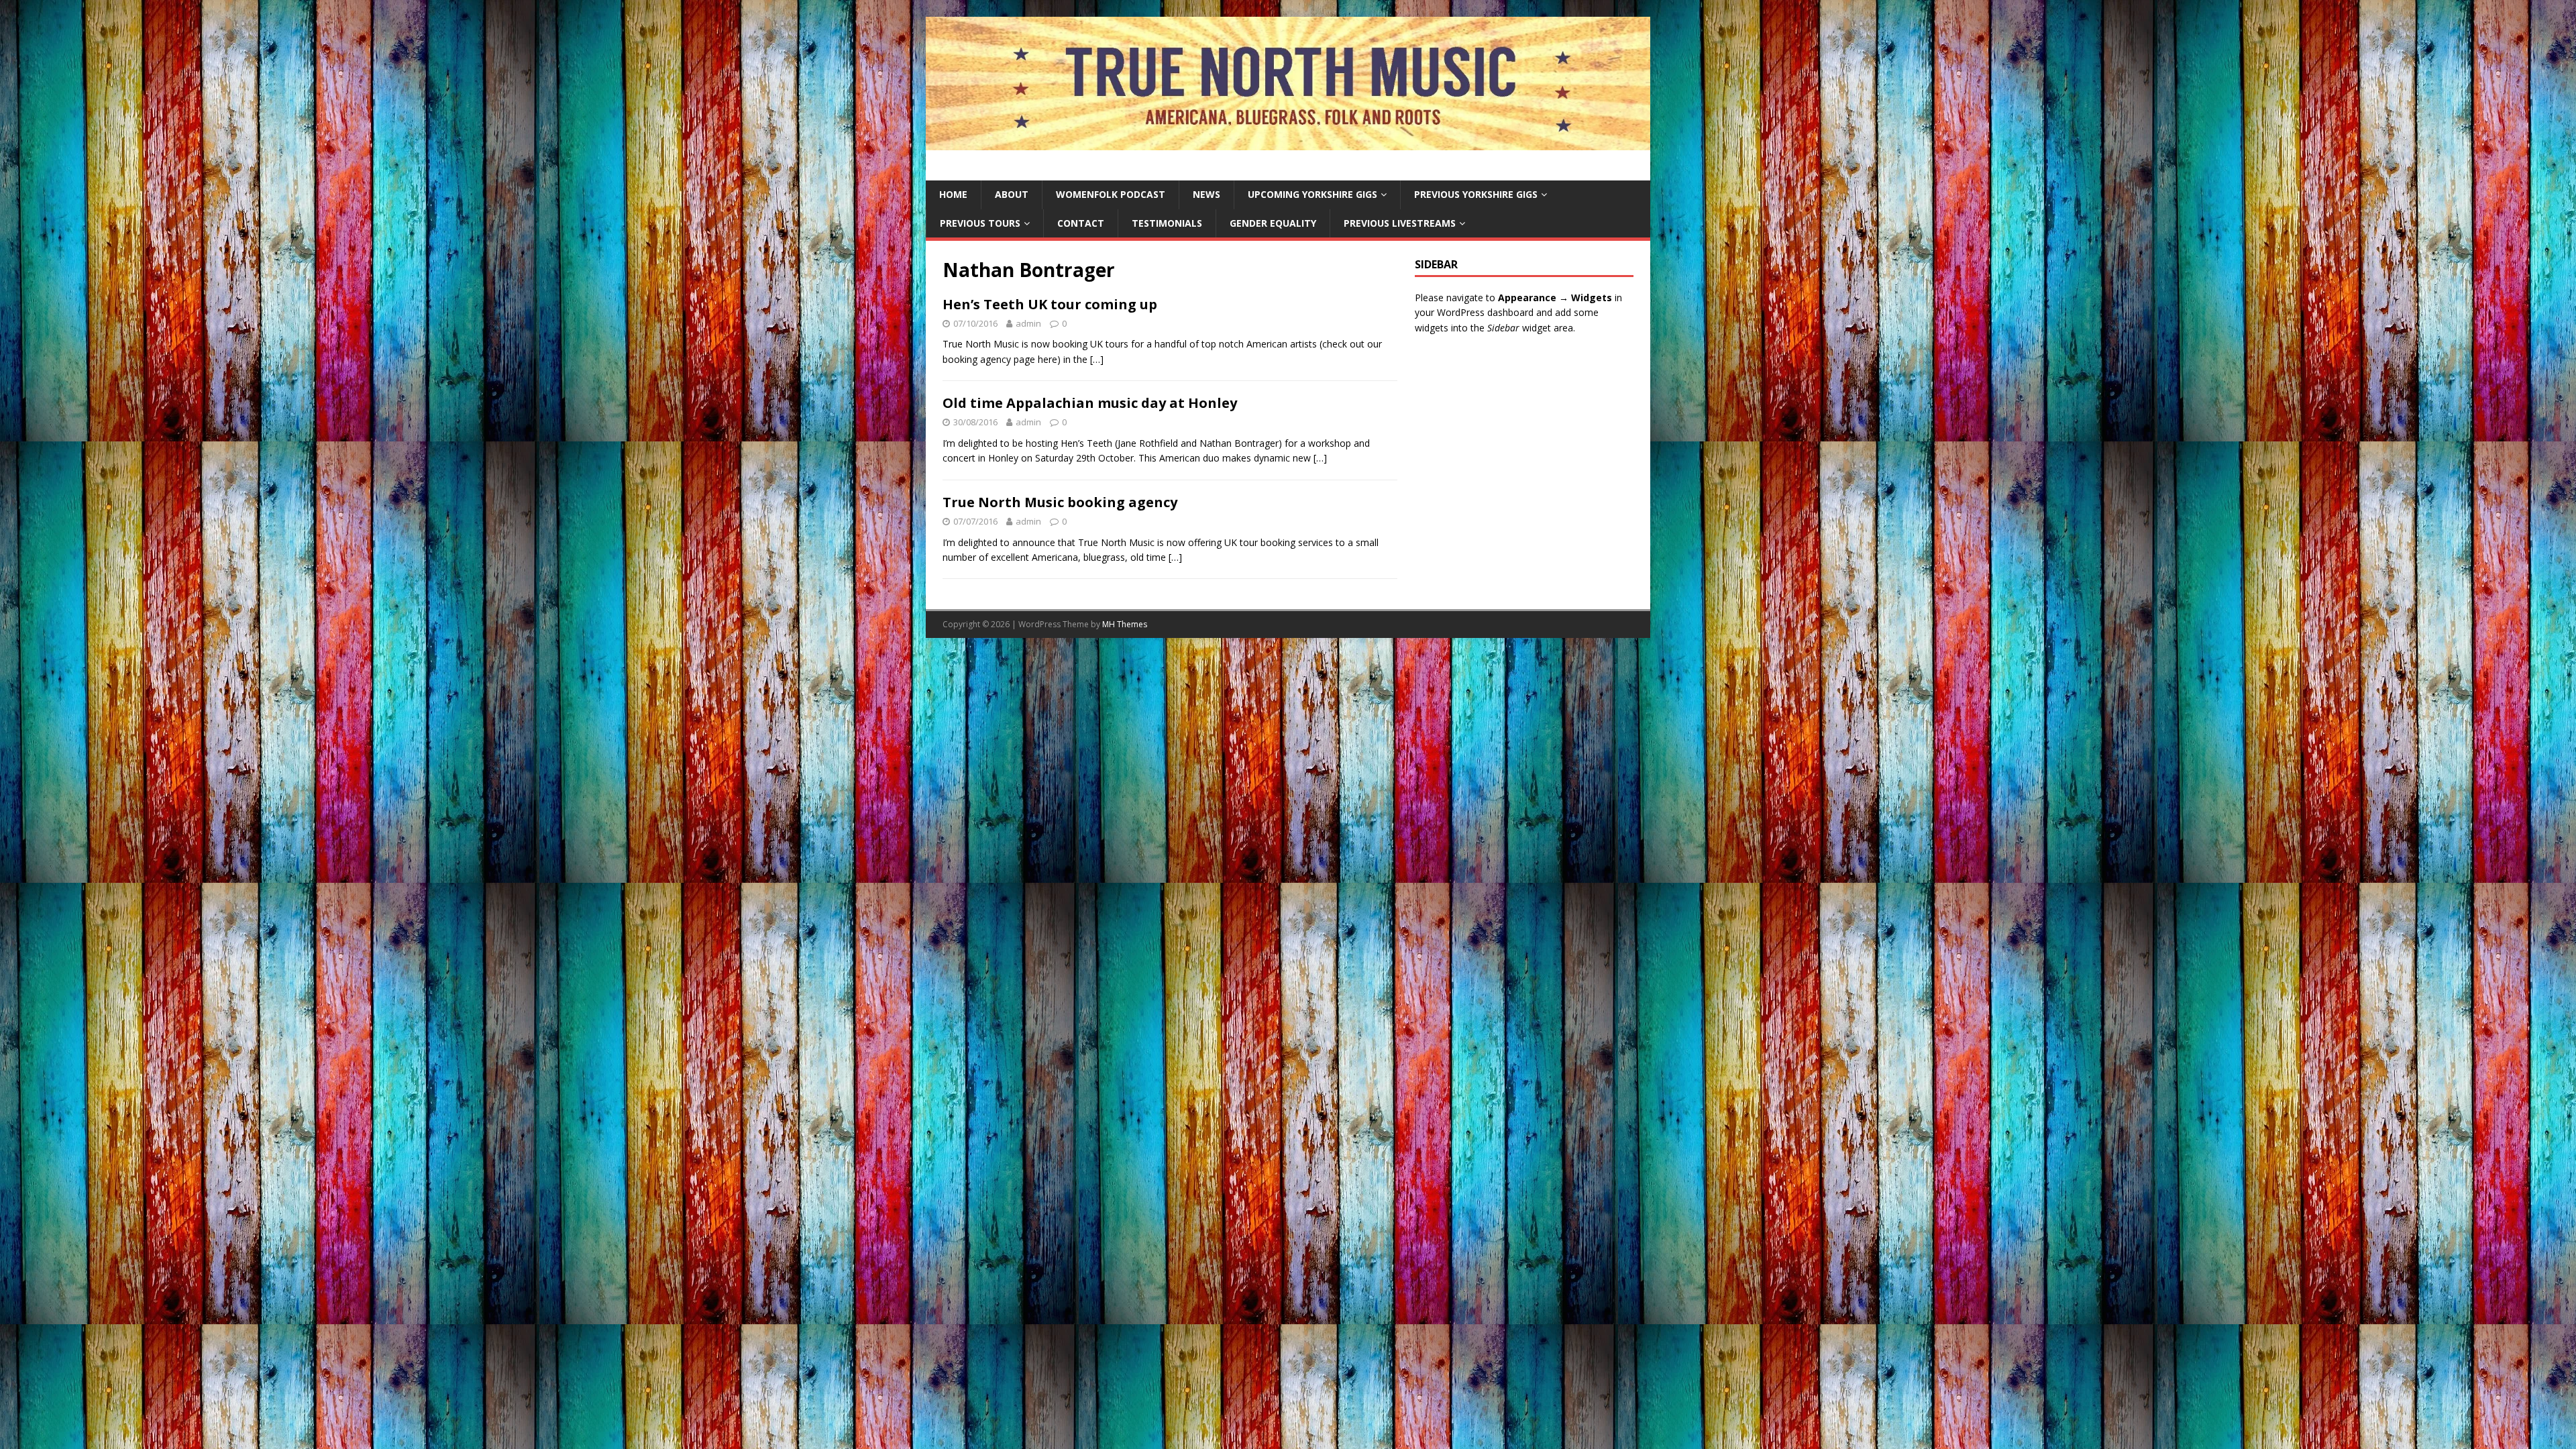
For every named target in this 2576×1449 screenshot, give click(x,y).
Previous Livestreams (1400, 223)
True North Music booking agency (1060, 502)
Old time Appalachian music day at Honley (1090, 403)
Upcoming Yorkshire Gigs (1312, 194)
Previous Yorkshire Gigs (1476, 194)
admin (1028, 323)
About (1012, 194)
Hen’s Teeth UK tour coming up (1050, 304)
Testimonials (1167, 223)
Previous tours (980, 223)
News (1206, 194)
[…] (1097, 359)
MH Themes (1125, 624)
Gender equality (1273, 223)
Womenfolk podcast (1111, 194)
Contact (1081, 223)
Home (953, 194)
